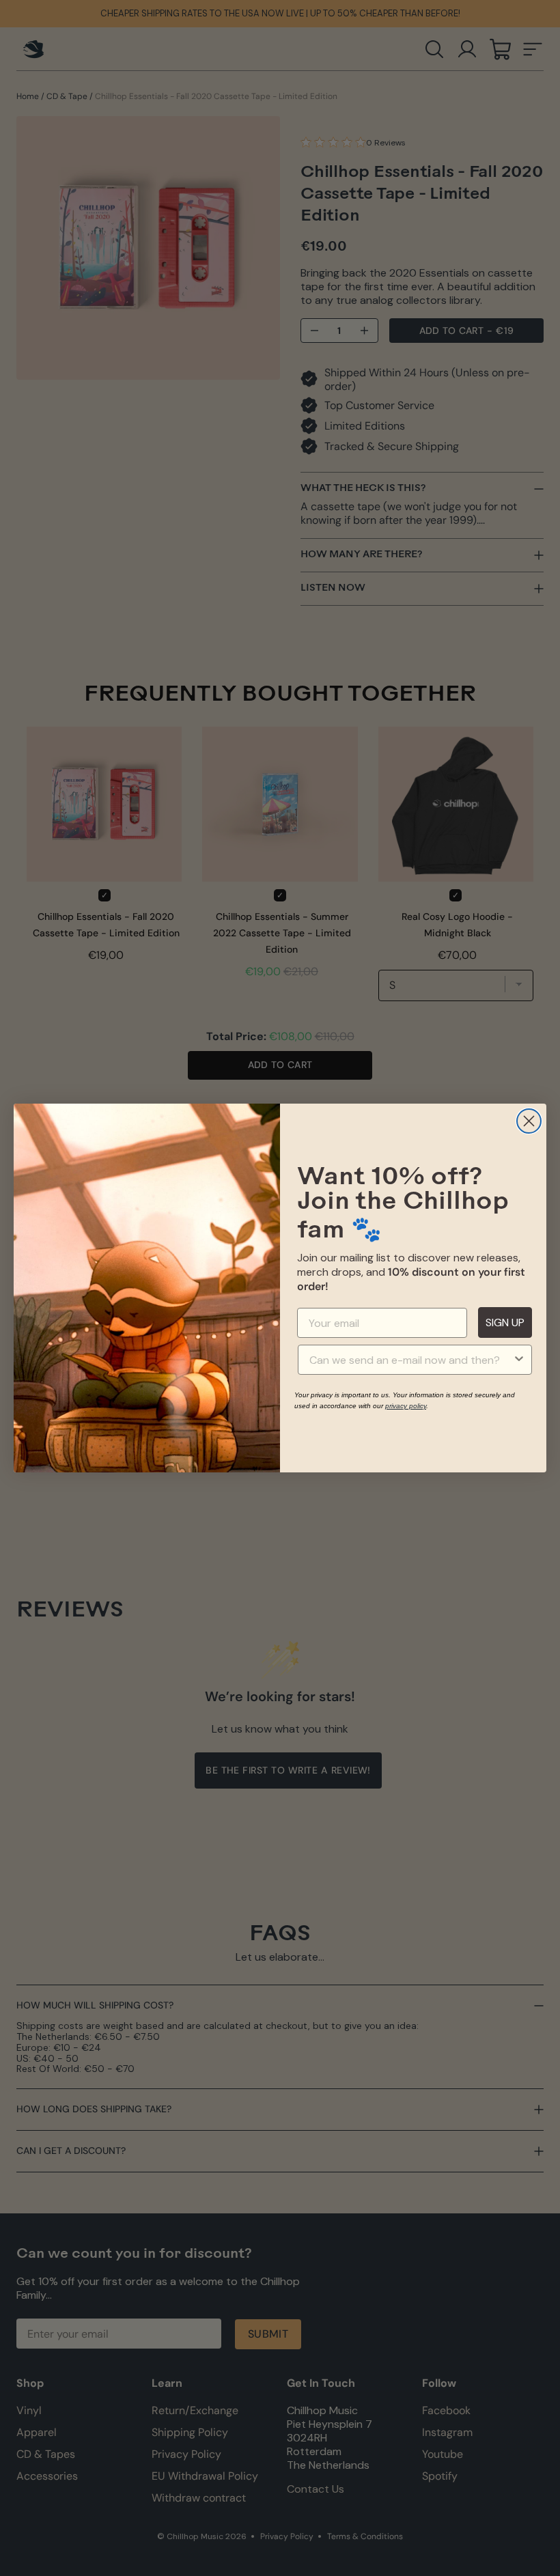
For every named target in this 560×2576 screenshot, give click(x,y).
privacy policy (406, 1406)
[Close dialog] (529, 1121)
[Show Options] (519, 1360)
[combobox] (411, 1360)
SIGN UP (505, 1322)
